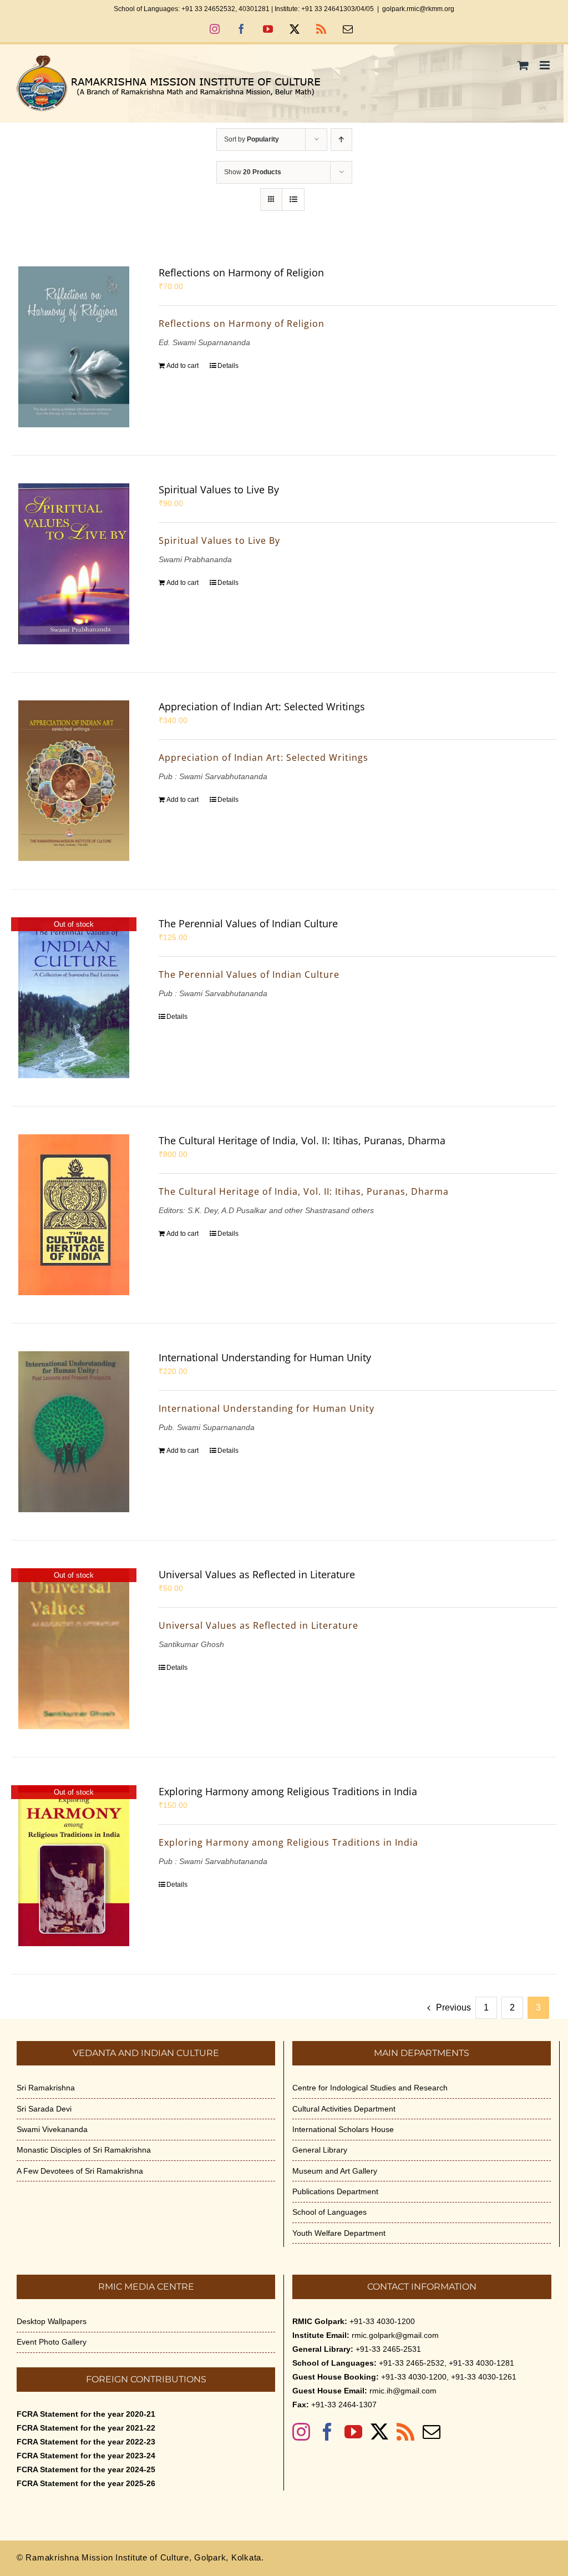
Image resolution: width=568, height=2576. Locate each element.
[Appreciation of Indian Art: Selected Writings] (74, 781)
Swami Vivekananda (52, 2129)
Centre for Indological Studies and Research (370, 2088)
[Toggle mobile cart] (523, 65)
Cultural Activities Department (344, 2109)
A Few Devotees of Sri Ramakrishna (80, 2171)
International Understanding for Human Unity (265, 1357)
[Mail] (432, 2432)
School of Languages (329, 2212)
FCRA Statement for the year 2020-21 (86, 2414)
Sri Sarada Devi (44, 2109)
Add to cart (182, 366)
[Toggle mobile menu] (546, 65)
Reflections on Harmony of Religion (241, 272)
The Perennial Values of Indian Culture (248, 923)
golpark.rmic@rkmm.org (418, 9)
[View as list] (293, 199)
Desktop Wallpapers (52, 2321)
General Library (320, 2150)
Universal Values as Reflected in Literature (257, 1574)
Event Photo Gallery (52, 2342)
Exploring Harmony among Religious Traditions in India (288, 1791)
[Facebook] (327, 2432)
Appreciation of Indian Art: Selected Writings (262, 706)
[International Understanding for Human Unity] (74, 1432)
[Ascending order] (341, 140)
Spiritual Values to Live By (219, 489)
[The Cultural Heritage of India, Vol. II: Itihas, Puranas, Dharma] (74, 1215)
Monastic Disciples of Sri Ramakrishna (84, 2150)
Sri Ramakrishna (46, 2088)
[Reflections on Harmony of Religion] (74, 347)
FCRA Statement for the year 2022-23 (86, 2442)
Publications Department (335, 2191)
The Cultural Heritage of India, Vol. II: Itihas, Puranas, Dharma (302, 1140)
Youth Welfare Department (339, 2233)
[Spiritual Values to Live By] (74, 564)
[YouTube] (353, 2432)
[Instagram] (301, 2432)
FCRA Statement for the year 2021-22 (86, 2428)
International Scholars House (343, 2129)
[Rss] (405, 2432)
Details (228, 366)
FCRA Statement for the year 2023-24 (86, 2456)
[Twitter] (379, 2432)
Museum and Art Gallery (335, 2171)
